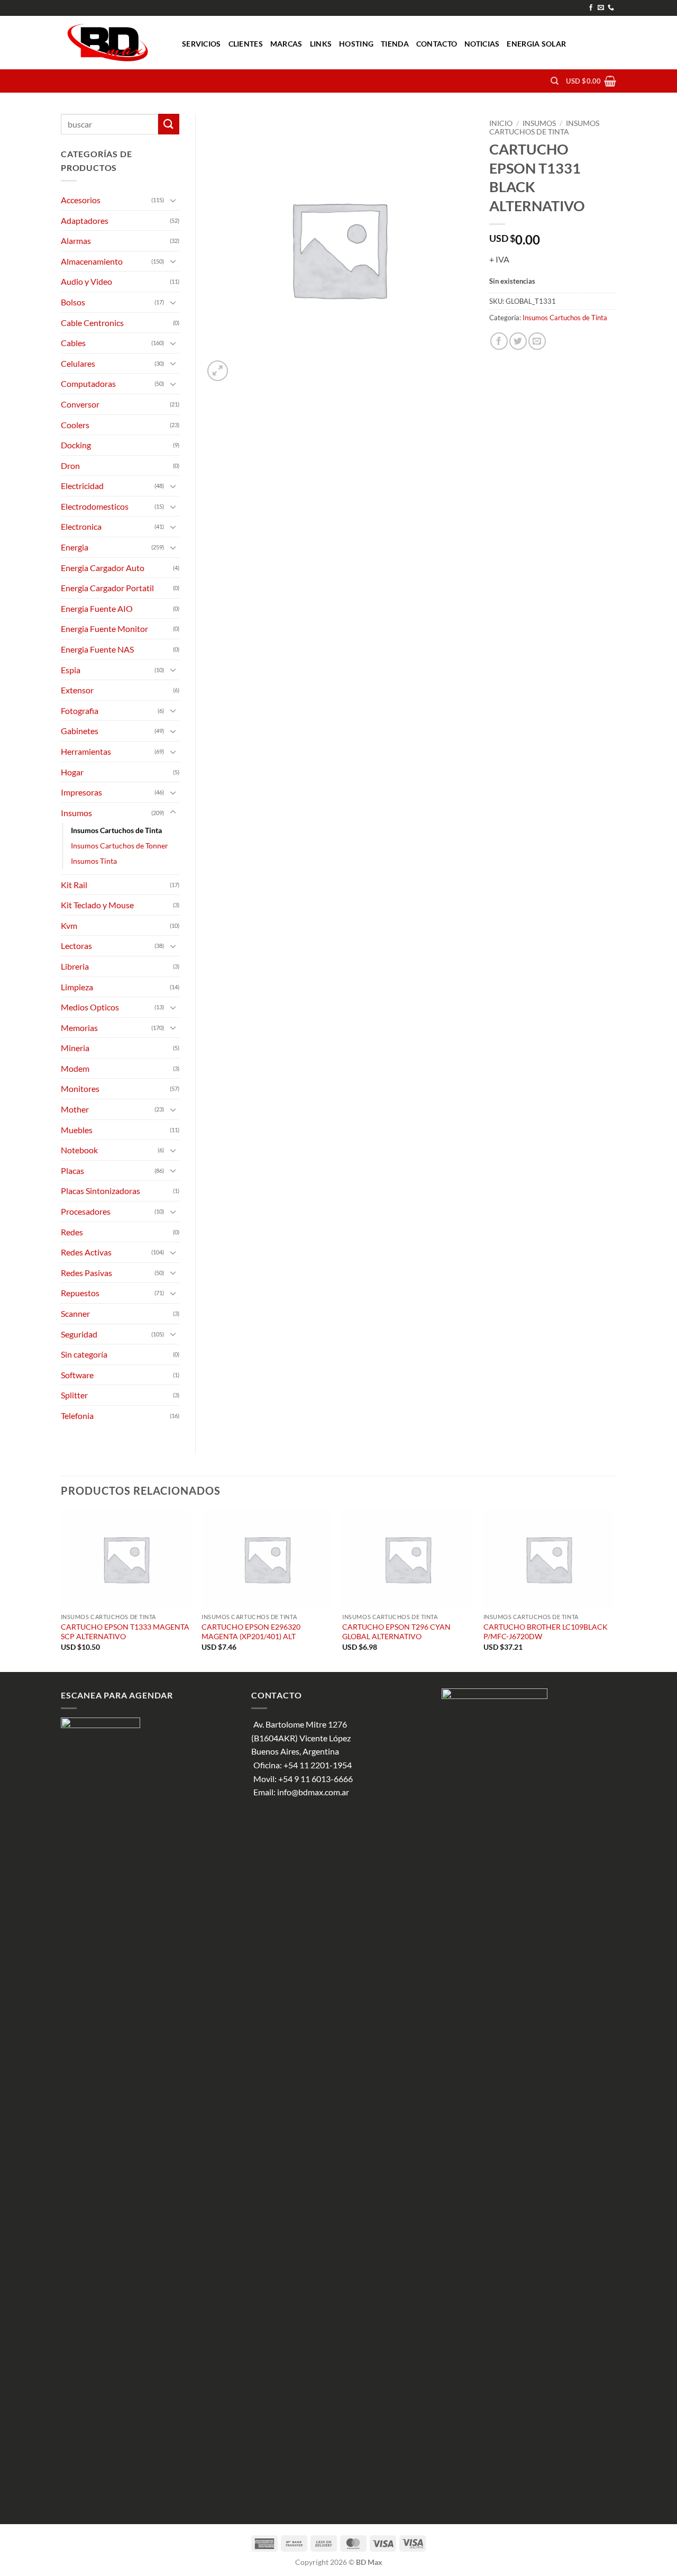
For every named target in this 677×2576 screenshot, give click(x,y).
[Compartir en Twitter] (518, 341)
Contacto (437, 44)
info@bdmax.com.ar (313, 1792)
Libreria (75, 966)
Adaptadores (85, 220)
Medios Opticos (90, 1007)
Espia (71, 670)
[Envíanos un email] (601, 8)
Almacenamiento (92, 261)
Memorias (79, 1028)
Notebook (79, 1150)
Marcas (286, 44)
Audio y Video (86, 281)
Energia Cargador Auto (103, 568)
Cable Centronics (92, 323)
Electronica (81, 526)
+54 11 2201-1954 (318, 1765)
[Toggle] (173, 200)
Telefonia (77, 1416)
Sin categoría (84, 1354)
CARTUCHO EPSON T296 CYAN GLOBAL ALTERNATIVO (396, 1632)
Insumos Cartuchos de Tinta (544, 128)
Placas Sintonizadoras (100, 1191)
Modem (75, 1068)
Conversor (80, 404)
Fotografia (80, 711)
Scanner (75, 1313)
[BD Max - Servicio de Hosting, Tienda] (113, 43)
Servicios (202, 44)
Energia (75, 547)
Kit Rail (74, 885)
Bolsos (73, 302)
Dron (70, 466)
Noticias (482, 44)
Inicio (501, 123)
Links (321, 44)
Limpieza (77, 987)
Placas (72, 1171)
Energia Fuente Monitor (104, 629)
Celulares (78, 363)
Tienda (395, 44)
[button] (591, 81)
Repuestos (80, 1293)
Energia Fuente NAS (97, 649)
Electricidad (82, 486)
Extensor (77, 690)
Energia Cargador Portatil (107, 588)
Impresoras (81, 792)
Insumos (539, 123)
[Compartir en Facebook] (499, 341)
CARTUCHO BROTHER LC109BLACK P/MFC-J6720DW (546, 1632)
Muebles (77, 1130)
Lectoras (76, 946)
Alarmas (76, 241)
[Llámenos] (611, 8)
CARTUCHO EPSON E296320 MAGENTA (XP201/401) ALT (251, 1632)
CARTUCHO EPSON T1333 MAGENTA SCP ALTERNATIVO (125, 1632)
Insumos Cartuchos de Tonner (120, 846)
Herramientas (86, 751)
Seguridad (79, 1334)
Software (77, 1375)
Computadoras (88, 383)
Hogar (72, 772)
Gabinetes (80, 731)
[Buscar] (555, 81)
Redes (72, 1232)
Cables (73, 343)
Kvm (69, 925)
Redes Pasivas (86, 1273)
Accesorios (81, 200)
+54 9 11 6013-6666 (315, 1779)
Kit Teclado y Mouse (97, 905)
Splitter (74, 1395)
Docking (76, 445)
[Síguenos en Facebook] (591, 8)
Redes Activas (86, 1252)
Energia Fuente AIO (97, 608)
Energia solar (536, 44)
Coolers (75, 425)
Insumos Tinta (94, 861)
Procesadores (86, 1211)
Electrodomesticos (95, 506)
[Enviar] (169, 124)
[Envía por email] (537, 341)
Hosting (356, 44)
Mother (75, 1109)
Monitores (80, 1088)
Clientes (246, 44)
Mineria (75, 1048)
